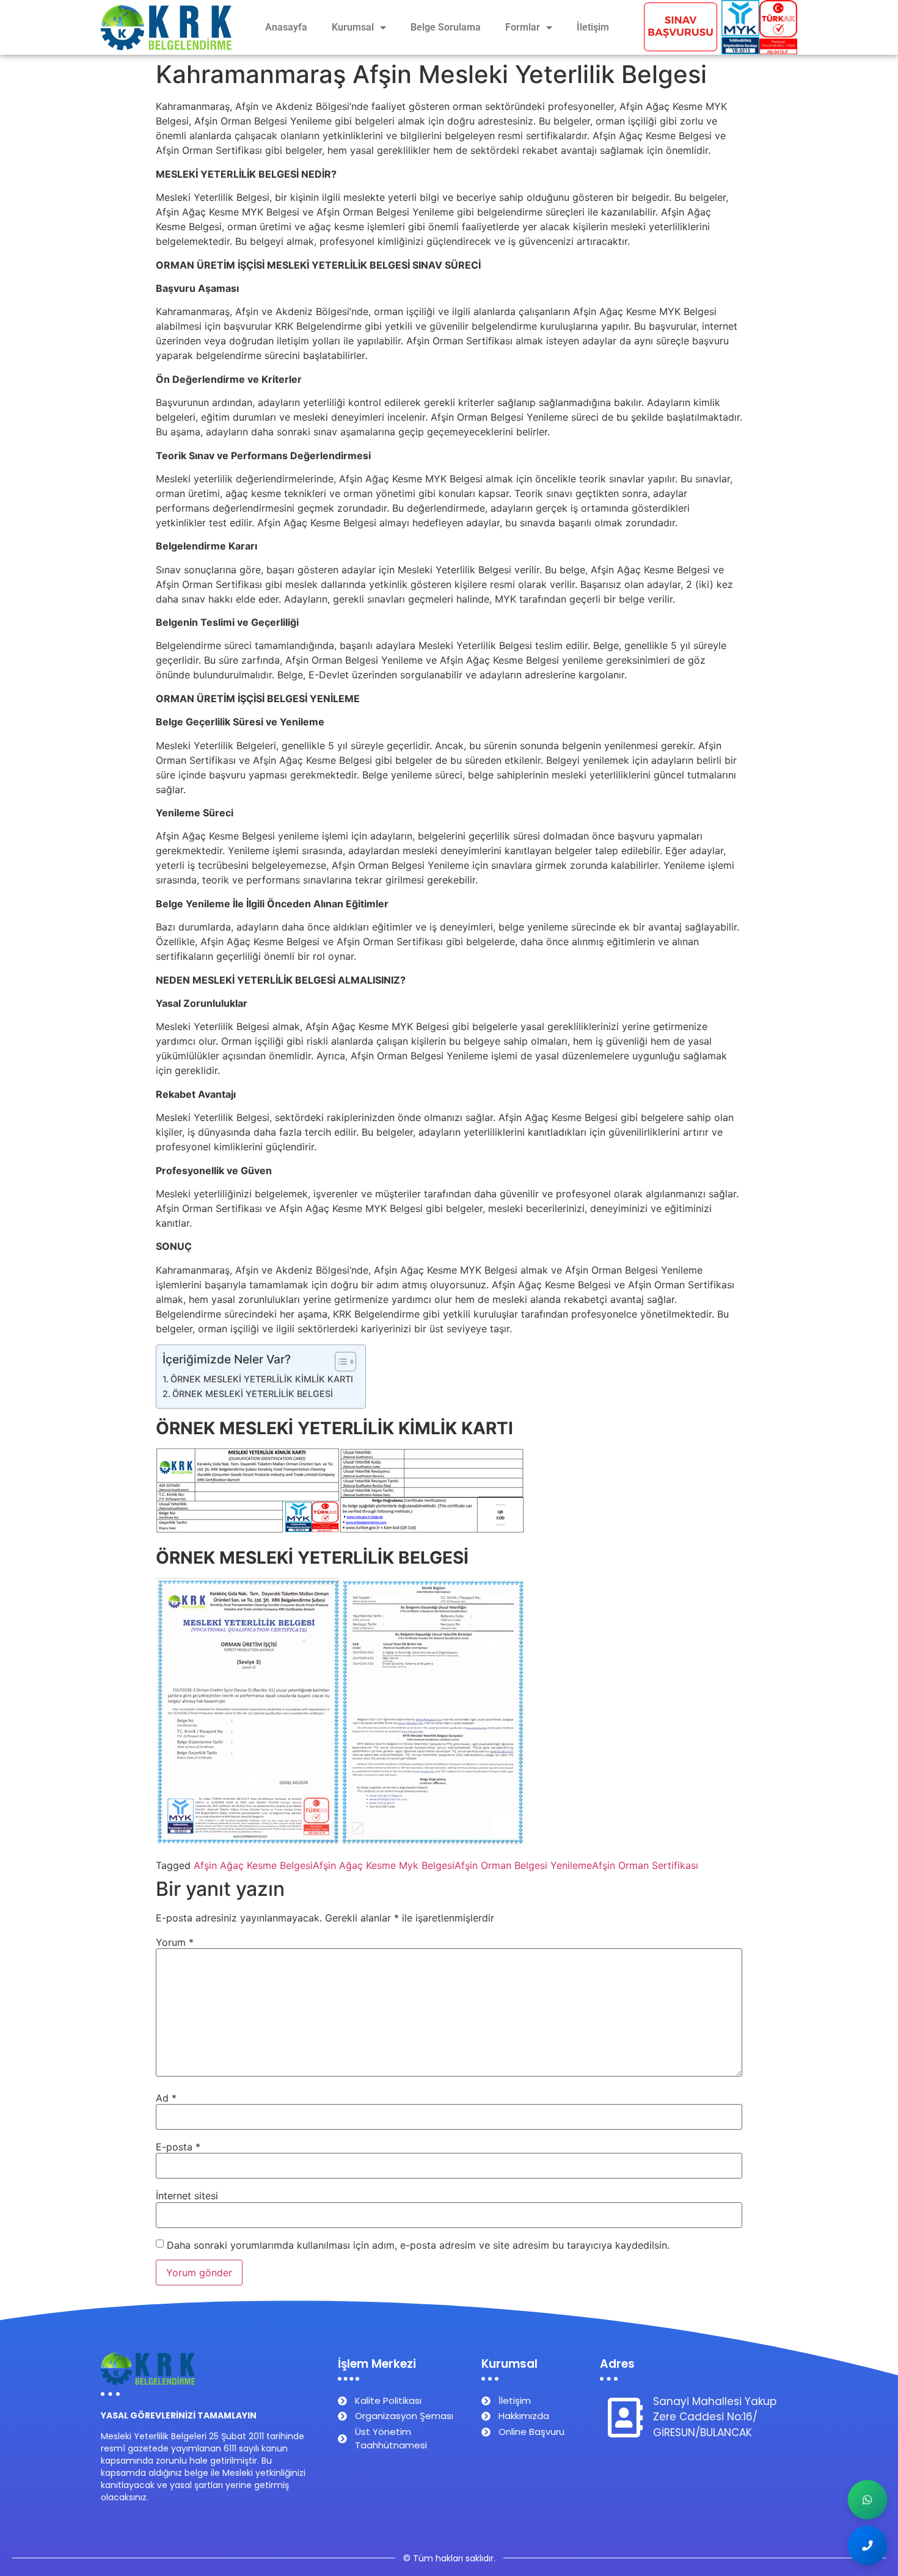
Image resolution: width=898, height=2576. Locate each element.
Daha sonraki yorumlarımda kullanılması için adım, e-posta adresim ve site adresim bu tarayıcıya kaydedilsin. (418, 2245)
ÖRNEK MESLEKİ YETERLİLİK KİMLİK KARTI (262, 1379)
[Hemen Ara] (868, 2546)
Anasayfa (286, 27)
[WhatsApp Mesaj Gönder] (868, 2500)
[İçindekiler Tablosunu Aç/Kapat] (339, 1362)
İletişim (593, 27)
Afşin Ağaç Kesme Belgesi (253, 1865)
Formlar (523, 27)
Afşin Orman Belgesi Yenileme (523, 1865)
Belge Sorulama (446, 27)
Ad (166, 2098)
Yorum (175, 1942)
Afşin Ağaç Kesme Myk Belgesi (384, 1865)
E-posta (178, 2147)
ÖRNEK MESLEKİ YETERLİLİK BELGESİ (253, 1394)
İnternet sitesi (187, 2196)
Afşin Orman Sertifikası (645, 1865)
